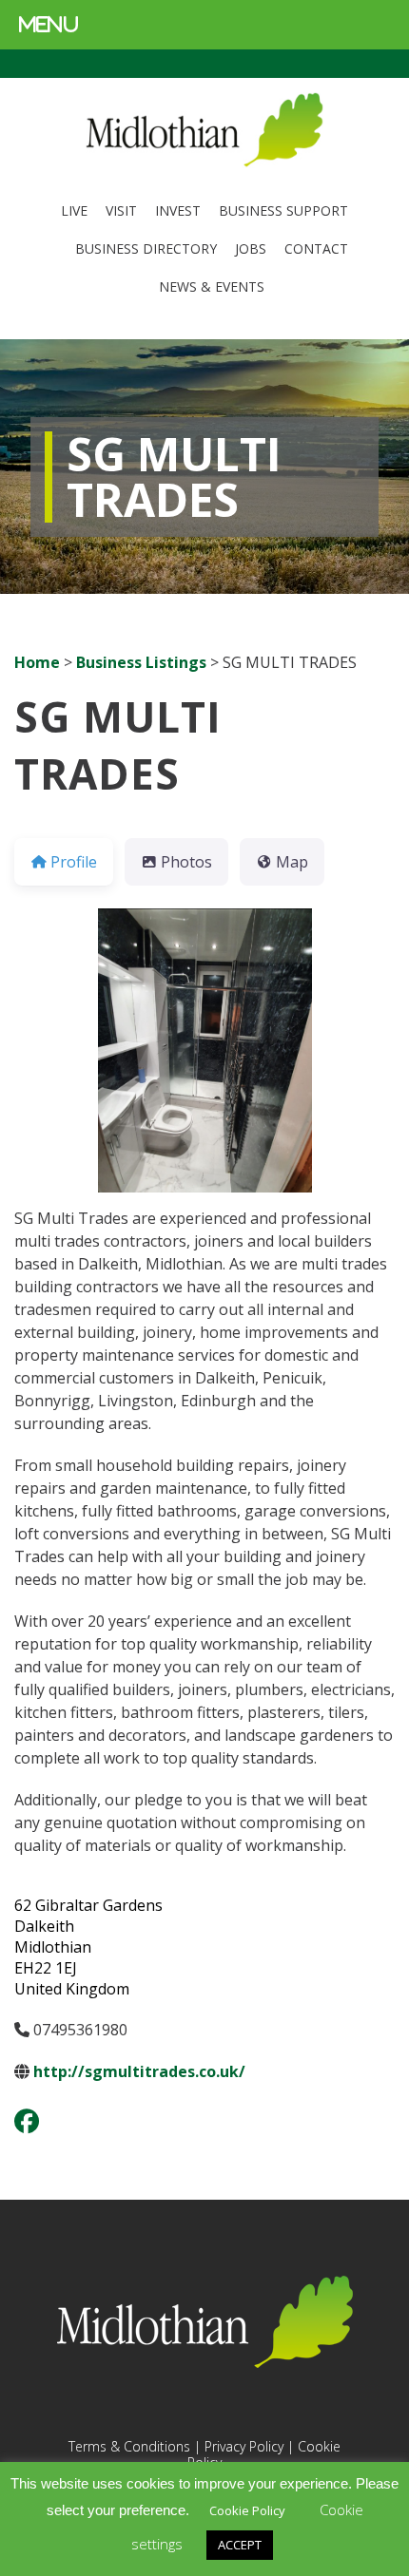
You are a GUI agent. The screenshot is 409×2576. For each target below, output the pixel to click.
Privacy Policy (244, 2446)
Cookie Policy (247, 2510)
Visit (121, 210)
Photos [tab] (186, 862)
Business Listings (141, 662)
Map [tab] (292, 862)
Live (74, 210)
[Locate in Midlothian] (204, 162)
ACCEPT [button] (240, 2545)
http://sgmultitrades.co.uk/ (139, 2071)
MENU (49, 24)
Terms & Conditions (129, 2446)
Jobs (251, 248)
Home (37, 662)
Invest (178, 210)
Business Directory (146, 248)
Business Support (283, 210)
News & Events (212, 286)
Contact (316, 248)
